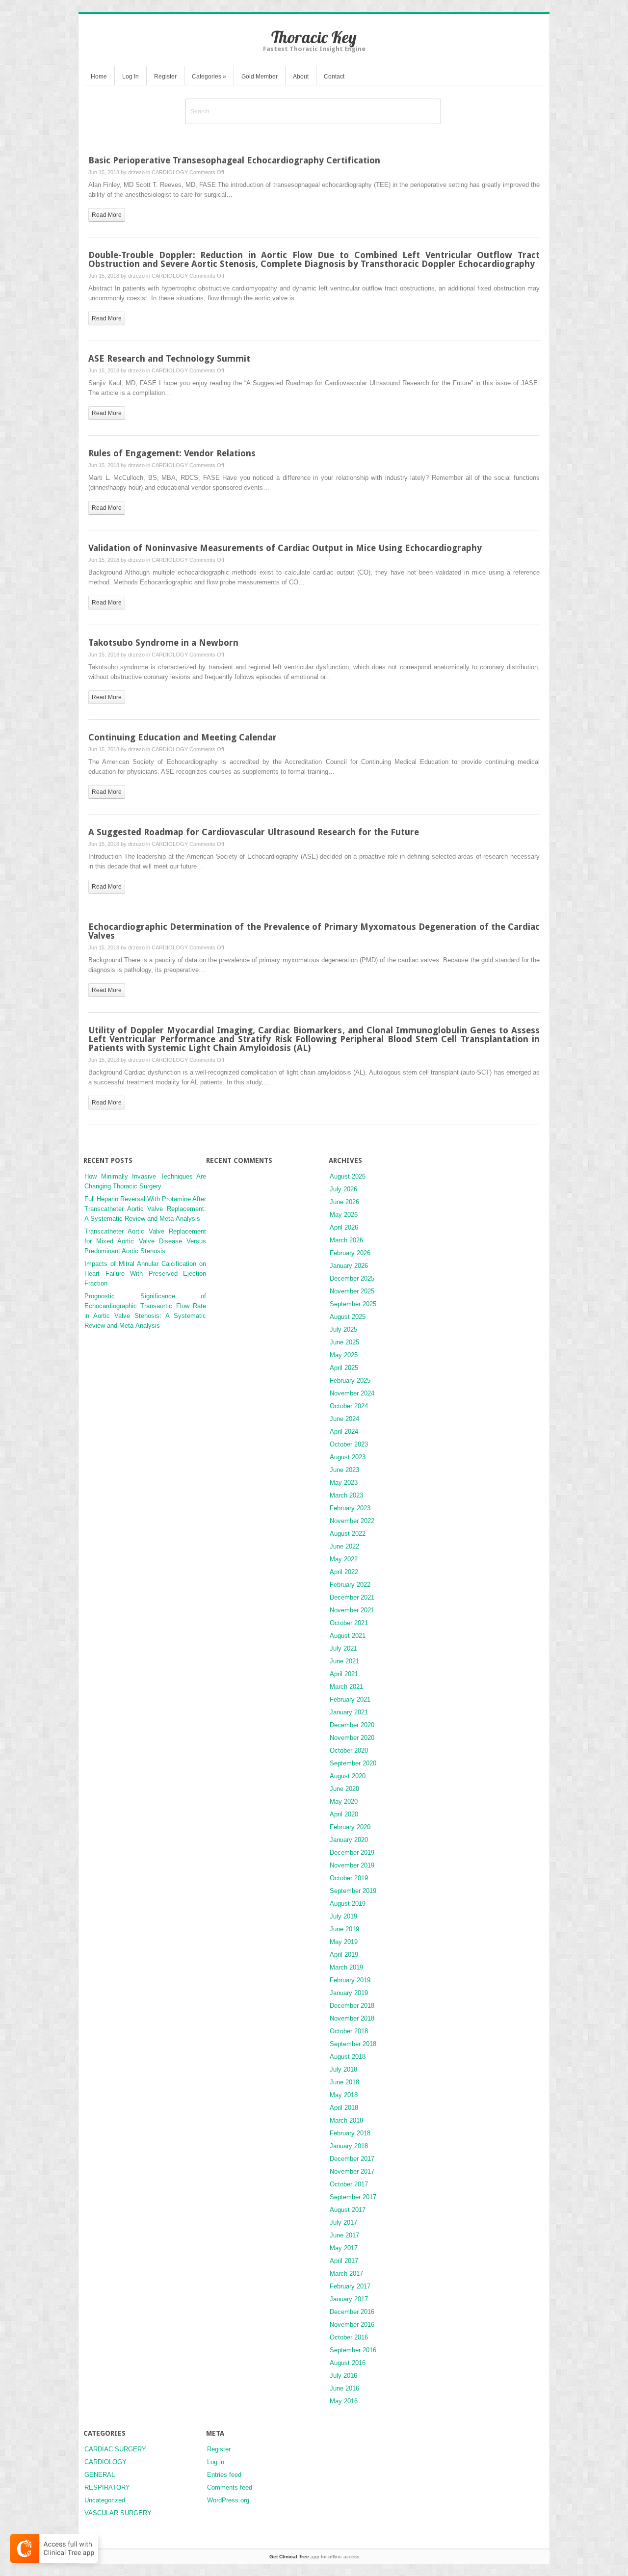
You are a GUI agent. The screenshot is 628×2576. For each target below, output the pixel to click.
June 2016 (344, 2388)
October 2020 (349, 1750)
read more (107, 215)
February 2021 (350, 1699)
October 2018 (349, 2031)
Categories (209, 77)
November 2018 (352, 2018)
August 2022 (348, 1534)
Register (165, 77)
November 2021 (352, 1610)
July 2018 (343, 2069)
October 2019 (349, 1878)
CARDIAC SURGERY (115, 2449)
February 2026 (350, 1253)
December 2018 (352, 2006)
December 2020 (352, 1725)
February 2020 (350, 1827)
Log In (131, 77)
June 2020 (344, 1789)
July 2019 (343, 1916)
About (301, 77)
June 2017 (344, 2235)
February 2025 (350, 1380)
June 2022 (344, 1546)
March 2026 (346, 1240)
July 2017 (343, 2222)
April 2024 (344, 1432)
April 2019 (344, 1955)
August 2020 (348, 1776)
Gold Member (260, 77)
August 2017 (348, 2210)
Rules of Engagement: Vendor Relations (172, 453)
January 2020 (349, 1840)
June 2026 (344, 1202)
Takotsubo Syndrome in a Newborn (163, 643)
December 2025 (352, 1278)
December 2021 (352, 1597)
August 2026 (348, 1176)
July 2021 (343, 1648)
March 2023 (346, 1495)
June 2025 (344, 1342)
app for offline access (314, 2557)
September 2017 (353, 2197)
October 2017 (349, 2184)
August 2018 (348, 2057)
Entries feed (224, 2475)
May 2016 (344, 2401)
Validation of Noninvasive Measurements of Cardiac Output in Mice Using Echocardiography (285, 548)
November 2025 (352, 1291)
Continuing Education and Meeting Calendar (183, 737)
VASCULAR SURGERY (118, 2513)
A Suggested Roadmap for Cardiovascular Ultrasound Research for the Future (254, 832)
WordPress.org (228, 2500)
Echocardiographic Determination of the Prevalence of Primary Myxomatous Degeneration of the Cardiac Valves (314, 931)
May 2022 (344, 1559)
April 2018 (344, 2108)
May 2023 (344, 1483)
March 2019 (346, 1967)
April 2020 (344, 1814)
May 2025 (344, 1355)
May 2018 (344, 2095)
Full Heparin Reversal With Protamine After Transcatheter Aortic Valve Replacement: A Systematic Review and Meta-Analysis (145, 1209)
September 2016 (353, 2350)
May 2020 (344, 1801)
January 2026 (349, 1266)
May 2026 (344, 1215)
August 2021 (348, 1636)
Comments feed (230, 2487)
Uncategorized (105, 2500)
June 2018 (344, 2082)
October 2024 (349, 1406)
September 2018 (353, 2044)
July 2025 (343, 1329)
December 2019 (352, 1853)
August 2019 (348, 1904)
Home (99, 77)
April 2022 (344, 1572)
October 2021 (349, 1623)
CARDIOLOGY (170, 172)
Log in (216, 2462)
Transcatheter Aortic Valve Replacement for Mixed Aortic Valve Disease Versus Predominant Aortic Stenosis (145, 1241)
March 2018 (346, 2120)
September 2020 (353, 1763)
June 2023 (344, 1470)
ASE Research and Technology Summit (169, 358)
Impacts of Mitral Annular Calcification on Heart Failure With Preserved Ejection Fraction (145, 1274)
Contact (334, 77)
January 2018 (349, 2146)
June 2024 (344, 1419)
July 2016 (343, 2376)
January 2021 (349, 1712)
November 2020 (352, 1738)
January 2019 (349, 1993)
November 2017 (352, 2171)
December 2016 (352, 2312)
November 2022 (352, 1521)
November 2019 (352, 1865)
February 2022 (350, 1585)
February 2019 (350, 1980)
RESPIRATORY (107, 2487)
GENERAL (100, 2475)
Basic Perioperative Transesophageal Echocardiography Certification (234, 160)
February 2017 (350, 2286)
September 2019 (353, 1891)
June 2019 (344, 1929)
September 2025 (353, 1304)
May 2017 (344, 2248)
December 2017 (352, 2159)
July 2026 (343, 1189)
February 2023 (350, 1508)
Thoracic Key (314, 37)
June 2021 (344, 1661)
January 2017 (349, 2299)
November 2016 (352, 2325)
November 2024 (352, 1393)
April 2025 (344, 1368)
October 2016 (349, 2337)
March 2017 (346, 2274)
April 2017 (344, 2261)
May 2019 (344, 1942)
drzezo (136, 172)
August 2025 (348, 1317)
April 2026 (344, 1227)
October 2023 (349, 1444)
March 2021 (346, 1687)
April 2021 (344, 1674)
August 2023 (348, 1457)
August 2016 (348, 2363)
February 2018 (350, 2133)
